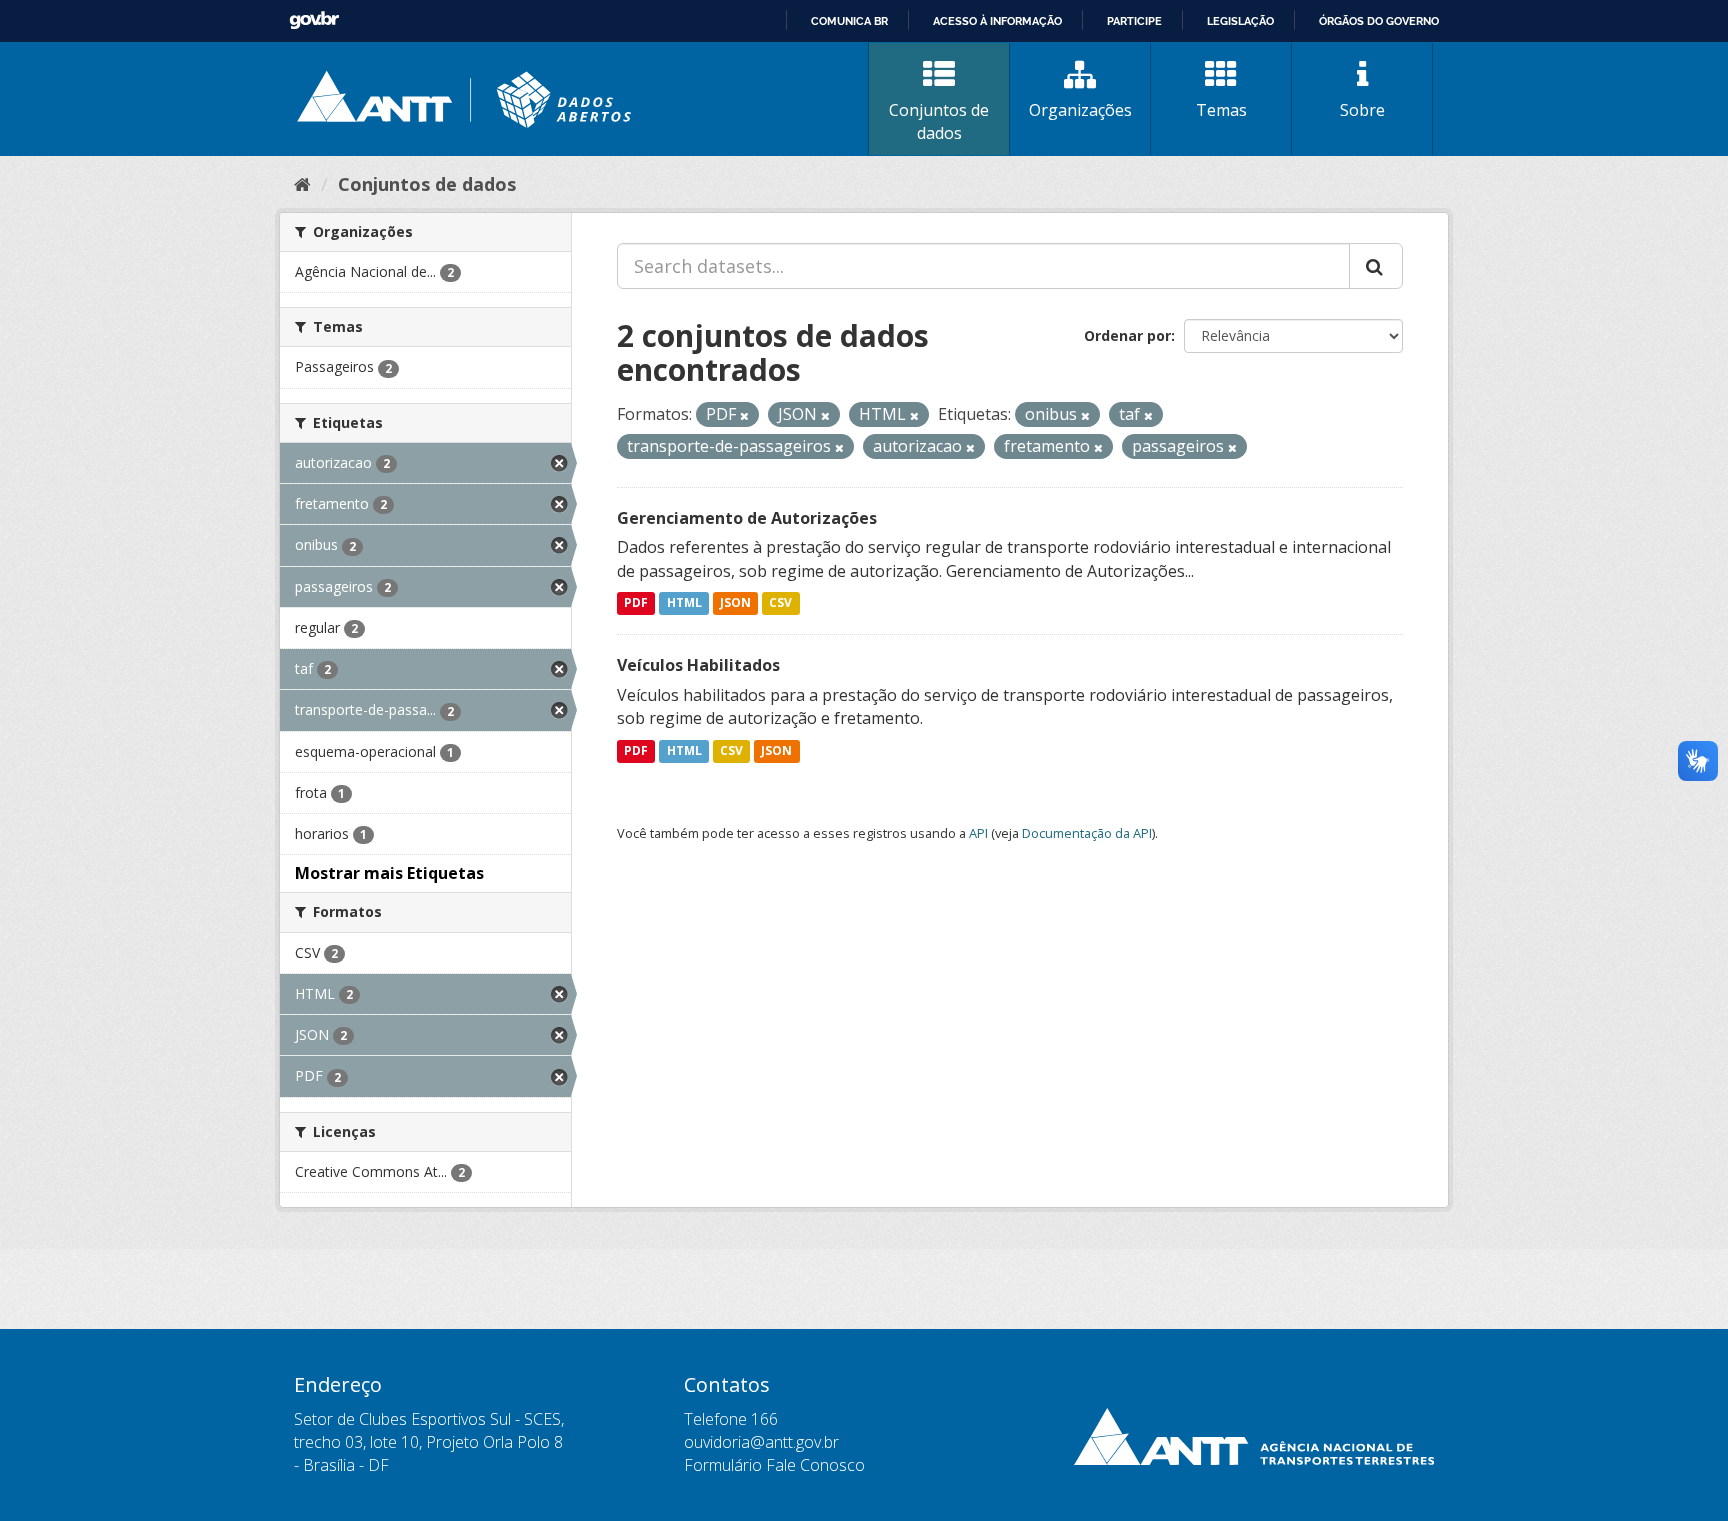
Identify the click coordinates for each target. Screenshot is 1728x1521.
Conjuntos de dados (939, 121)
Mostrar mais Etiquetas (389, 873)
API (978, 833)
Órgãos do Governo (1379, 21)
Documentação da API (1087, 833)
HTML (684, 603)
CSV (780, 603)
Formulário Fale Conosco (774, 1465)
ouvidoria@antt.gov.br (761, 1442)
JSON (735, 603)
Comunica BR (849, 21)
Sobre (1362, 110)
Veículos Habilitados (698, 665)
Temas (1221, 110)
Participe (1134, 21)
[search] (1376, 266)
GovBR (314, 20)
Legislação (1240, 21)
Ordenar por (1127, 335)
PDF (636, 603)
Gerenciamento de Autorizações (747, 518)
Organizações (1080, 110)
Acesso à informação (997, 21)
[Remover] (744, 415)
